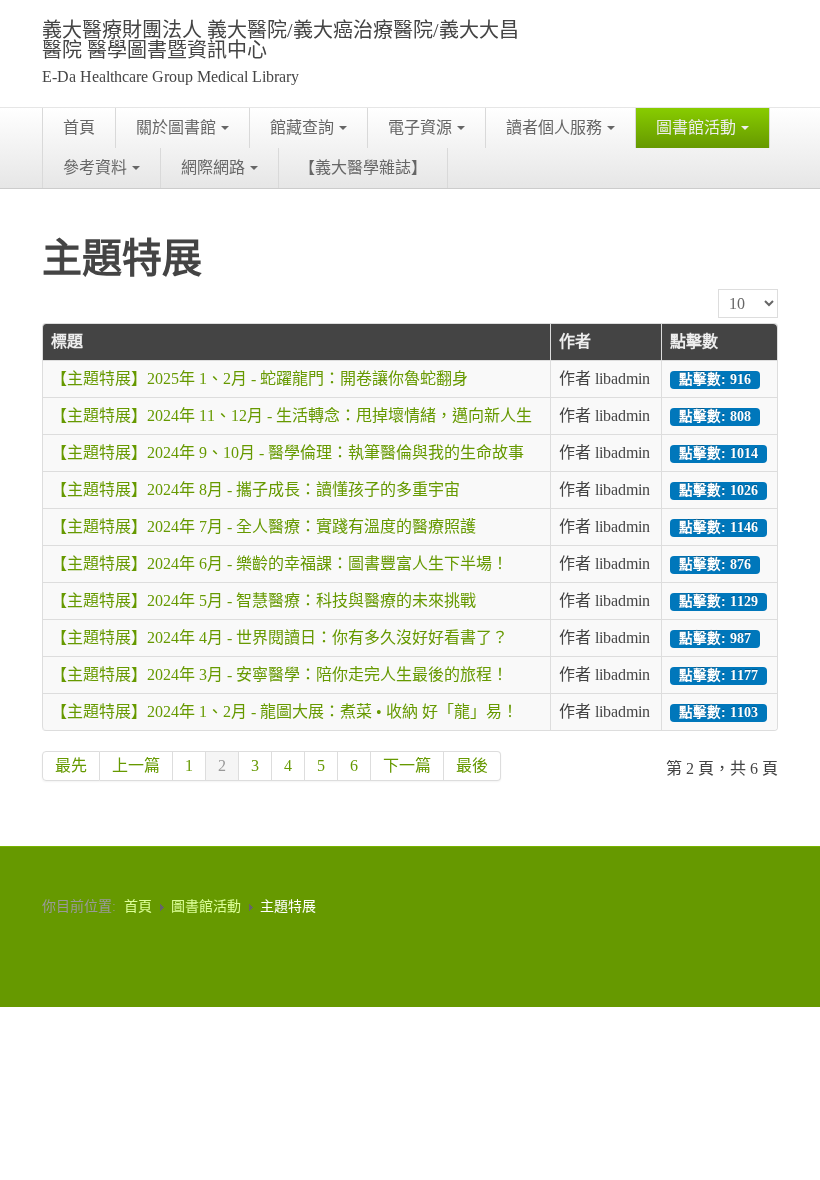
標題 (67, 341)
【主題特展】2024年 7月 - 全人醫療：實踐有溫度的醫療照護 (263, 526)
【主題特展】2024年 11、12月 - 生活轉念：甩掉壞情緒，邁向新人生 (291, 415)
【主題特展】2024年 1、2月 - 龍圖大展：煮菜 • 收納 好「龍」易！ (284, 711)
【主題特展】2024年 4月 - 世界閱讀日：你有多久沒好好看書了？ (279, 637)
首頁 (79, 127)
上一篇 (136, 765)
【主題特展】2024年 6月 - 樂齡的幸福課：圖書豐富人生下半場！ (279, 563)
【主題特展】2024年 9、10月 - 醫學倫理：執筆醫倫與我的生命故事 (287, 452)
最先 (71, 765)
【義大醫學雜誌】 (363, 167)
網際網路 (213, 167)
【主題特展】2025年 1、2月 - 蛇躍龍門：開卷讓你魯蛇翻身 (259, 378)
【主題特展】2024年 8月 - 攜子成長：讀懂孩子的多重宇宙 (255, 489)
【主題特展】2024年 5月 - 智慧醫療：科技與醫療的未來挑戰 (263, 600)
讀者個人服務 (554, 127)
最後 (472, 765)
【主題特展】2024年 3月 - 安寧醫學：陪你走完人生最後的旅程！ (279, 674)
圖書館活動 (696, 127)
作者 (575, 341)
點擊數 (694, 341)
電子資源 (420, 127)
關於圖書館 (176, 127)
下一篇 (407, 765)
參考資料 (95, 167)
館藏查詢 (302, 127)
